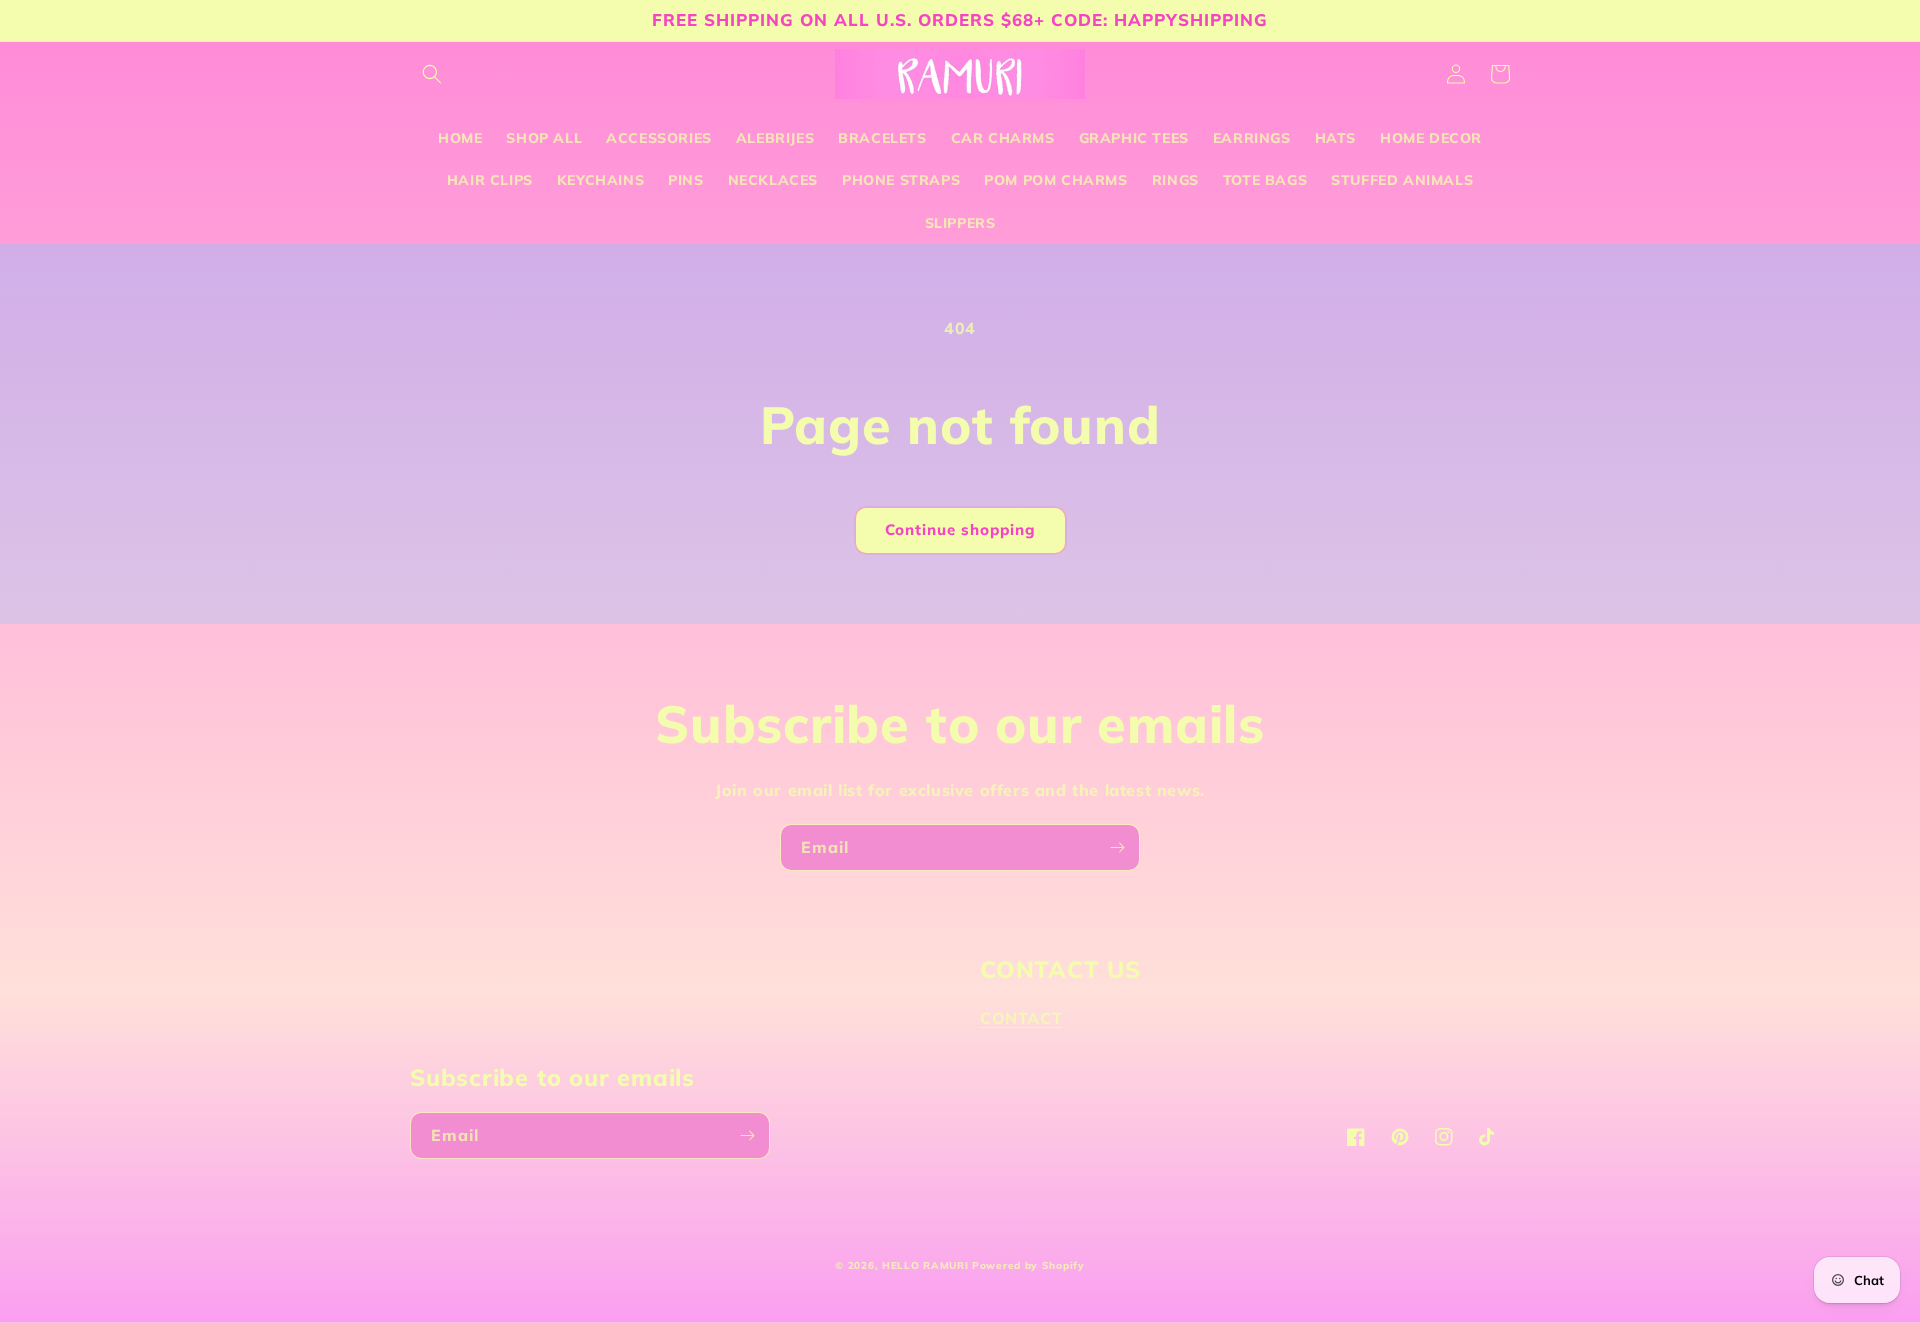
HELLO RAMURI (925, 1265)
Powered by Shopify (1028, 1265)
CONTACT (1021, 1018)
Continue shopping (960, 529)
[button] (432, 74)
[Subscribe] (1117, 847)
